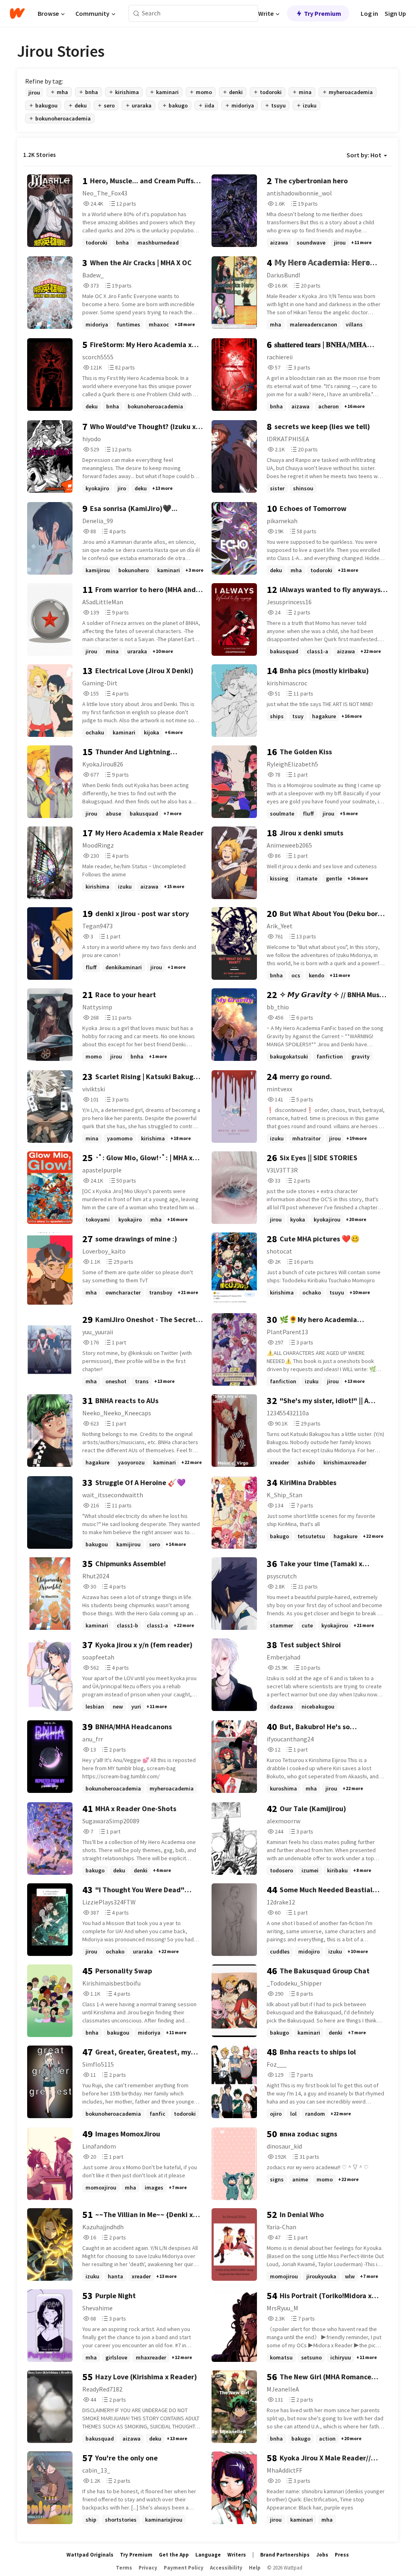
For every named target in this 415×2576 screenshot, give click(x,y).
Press (342, 2555)
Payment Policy (184, 2568)
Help (255, 2568)
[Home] (17, 13)
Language (208, 2555)
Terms (124, 2568)
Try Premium (323, 13)
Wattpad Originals (90, 2555)
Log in (369, 13)
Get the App (174, 2555)
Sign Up (395, 13)
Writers (237, 2555)
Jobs (322, 2555)
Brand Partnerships (285, 2555)
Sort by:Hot (364, 155)
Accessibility (226, 2568)
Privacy (148, 2568)
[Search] (136, 14)
